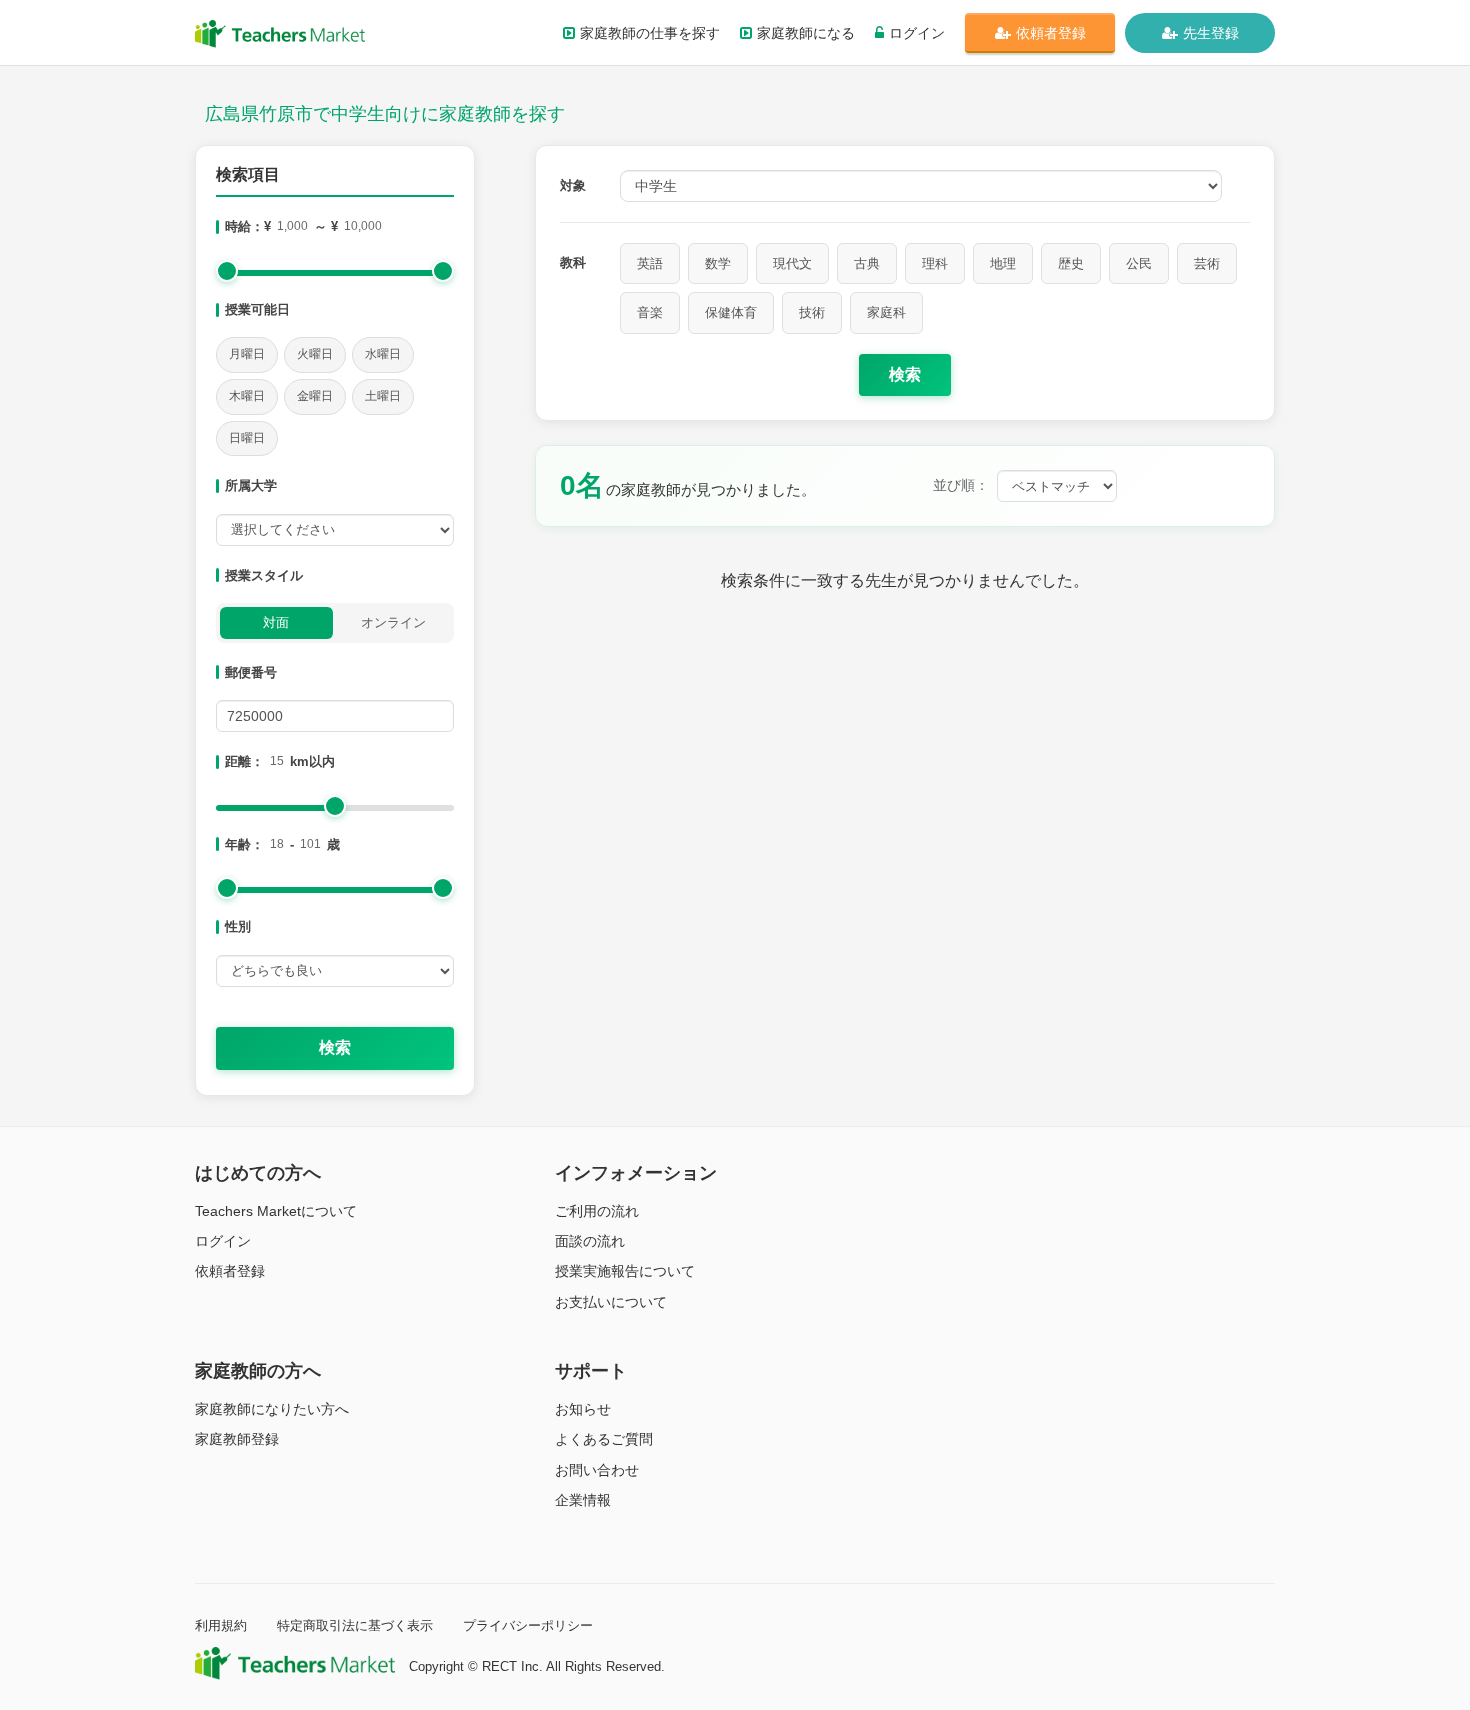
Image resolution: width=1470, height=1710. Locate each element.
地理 (1003, 263)
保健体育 (731, 312)
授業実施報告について (625, 1271)
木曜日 (247, 396)
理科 (935, 263)
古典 (867, 263)
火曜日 (315, 354)
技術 (812, 312)
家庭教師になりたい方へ (272, 1409)
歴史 (1071, 263)
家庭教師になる (806, 33)
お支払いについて (611, 1302)
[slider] (227, 271)
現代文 (792, 263)
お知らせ (583, 1409)
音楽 (650, 312)
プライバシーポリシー (528, 1625)
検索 (335, 1047)
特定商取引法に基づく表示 (355, 1625)
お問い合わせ (597, 1470)
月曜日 (247, 354)
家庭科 (886, 312)
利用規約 (221, 1625)
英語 (650, 263)
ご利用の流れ (597, 1211)
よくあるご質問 (604, 1439)
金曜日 (315, 396)
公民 (1139, 263)
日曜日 (247, 438)
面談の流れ (590, 1241)
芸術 (1207, 263)
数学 (718, 263)
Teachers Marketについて (276, 1211)
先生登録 (1211, 33)
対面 (276, 622)
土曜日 (383, 396)
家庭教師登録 (237, 1439)
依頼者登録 (1051, 33)
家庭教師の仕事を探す (650, 33)
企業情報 (583, 1500)
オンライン (393, 622)
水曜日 (383, 354)
